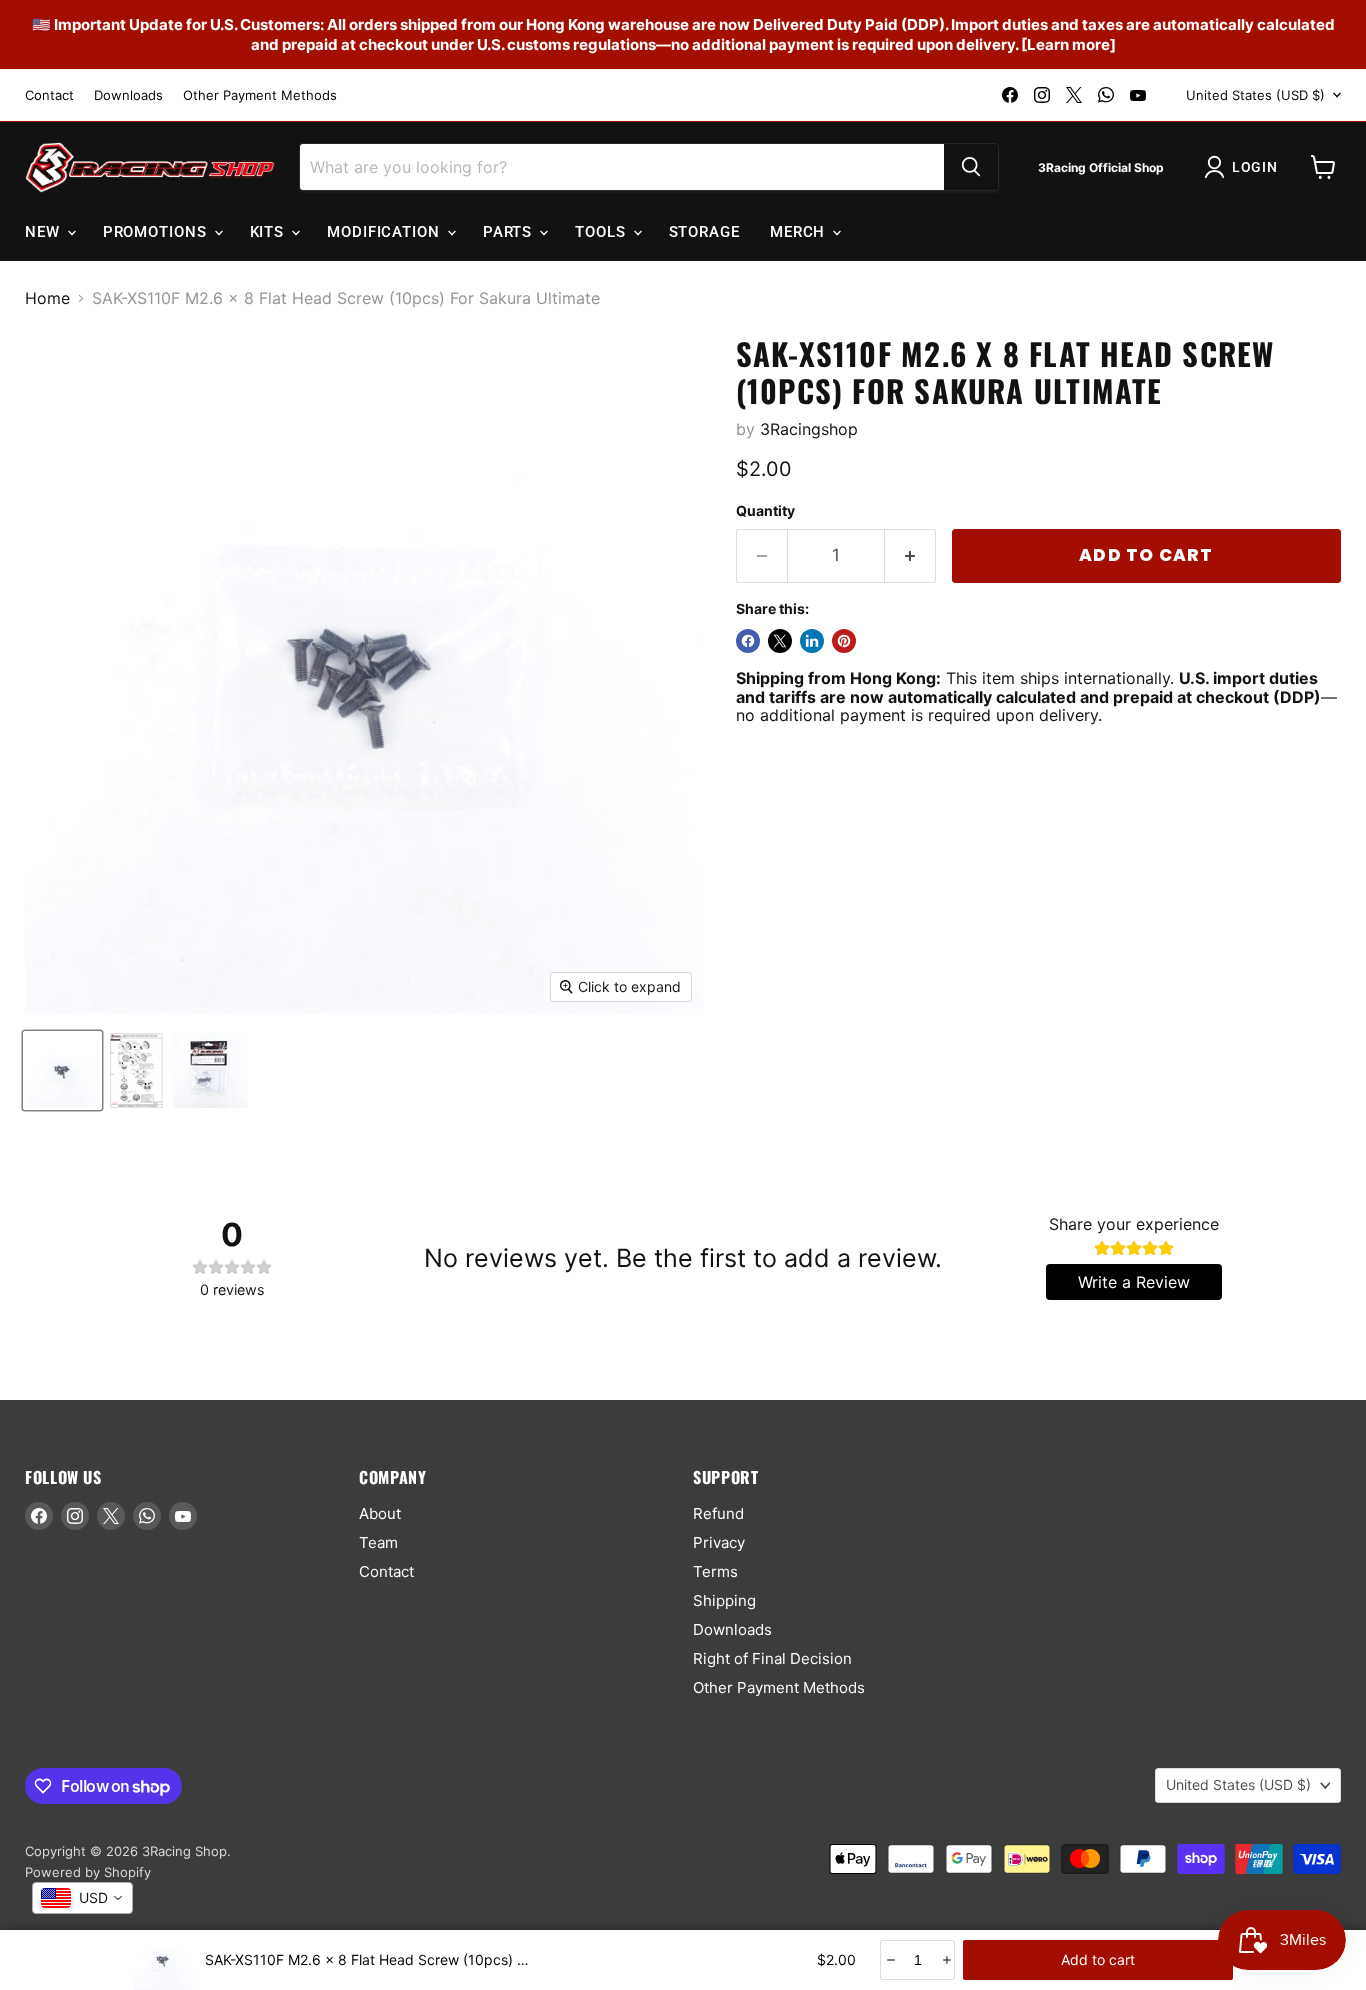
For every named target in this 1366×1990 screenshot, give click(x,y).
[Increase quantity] (945, 1960)
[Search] (971, 167)
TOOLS (602, 232)
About (380, 1513)
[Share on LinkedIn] (812, 641)
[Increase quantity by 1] (910, 556)
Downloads (128, 95)
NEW (45, 232)
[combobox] (82, 1898)
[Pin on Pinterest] (844, 641)
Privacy (719, 1542)
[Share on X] (780, 641)
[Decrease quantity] (889, 1960)
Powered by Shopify (88, 1872)
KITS (270, 232)
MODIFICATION (386, 232)
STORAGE (704, 232)
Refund (718, 1513)
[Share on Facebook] (748, 641)
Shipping (724, 1600)
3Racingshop (809, 429)
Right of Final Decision (772, 1658)
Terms (715, 1571)
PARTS (510, 232)
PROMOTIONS (157, 232)
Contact (49, 95)
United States (1255, 95)
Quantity (765, 511)
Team (378, 1542)
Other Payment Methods (260, 95)
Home (47, 298)
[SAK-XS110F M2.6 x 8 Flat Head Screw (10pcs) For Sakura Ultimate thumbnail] (62, 1070)
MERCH (800, 232)
